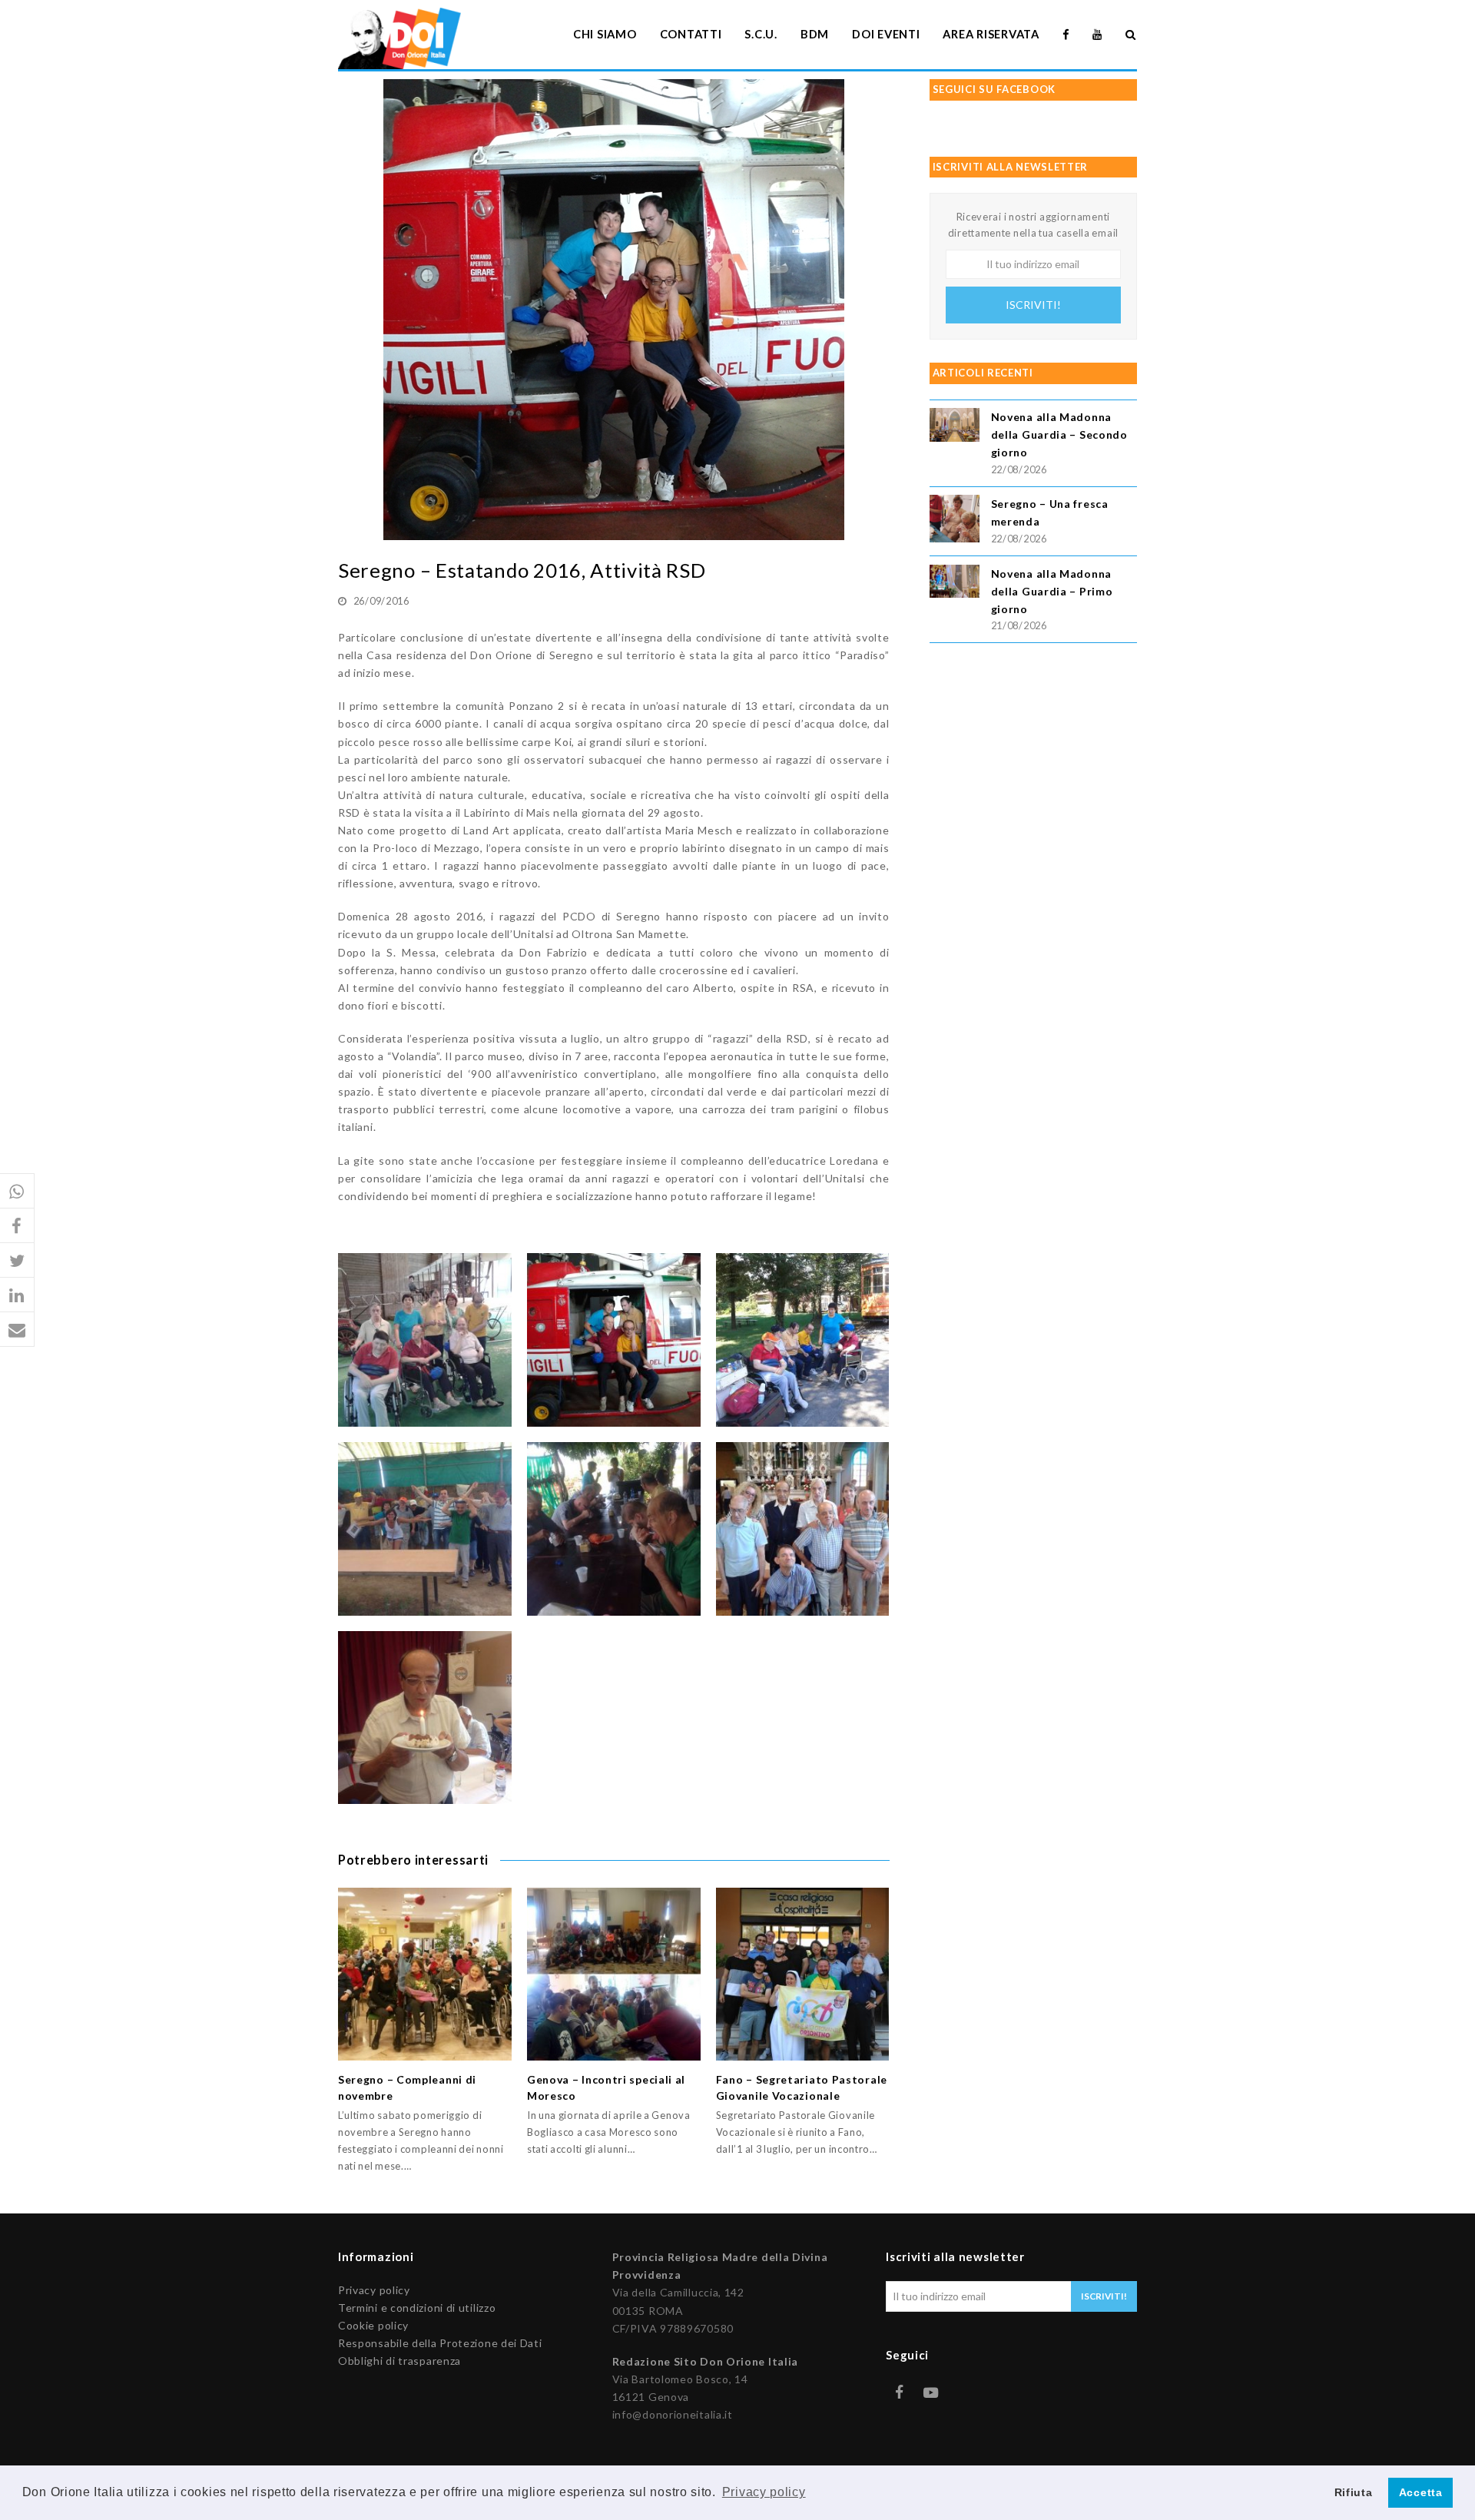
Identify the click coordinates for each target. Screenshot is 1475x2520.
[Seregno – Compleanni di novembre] (425, 1975)
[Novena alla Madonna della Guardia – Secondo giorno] (955, 427)
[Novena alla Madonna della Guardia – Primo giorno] (955, 584)
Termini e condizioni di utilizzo (417, 2308)
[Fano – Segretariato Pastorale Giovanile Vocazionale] (803, 1975)
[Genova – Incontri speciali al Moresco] (614, 1975)
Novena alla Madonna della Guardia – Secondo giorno (1059, 434)
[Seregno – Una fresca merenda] (955, 521)
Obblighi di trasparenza (399, 2361)
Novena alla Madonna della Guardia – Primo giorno (1052, 591)
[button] (17, 1191)
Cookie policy (373, 2325)
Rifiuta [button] (1354, 2492)
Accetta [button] (1421, 2492)
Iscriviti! (1033, 305)
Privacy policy (374, 2290)
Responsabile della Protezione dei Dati (440, 2343)
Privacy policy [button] (764, 2492)
